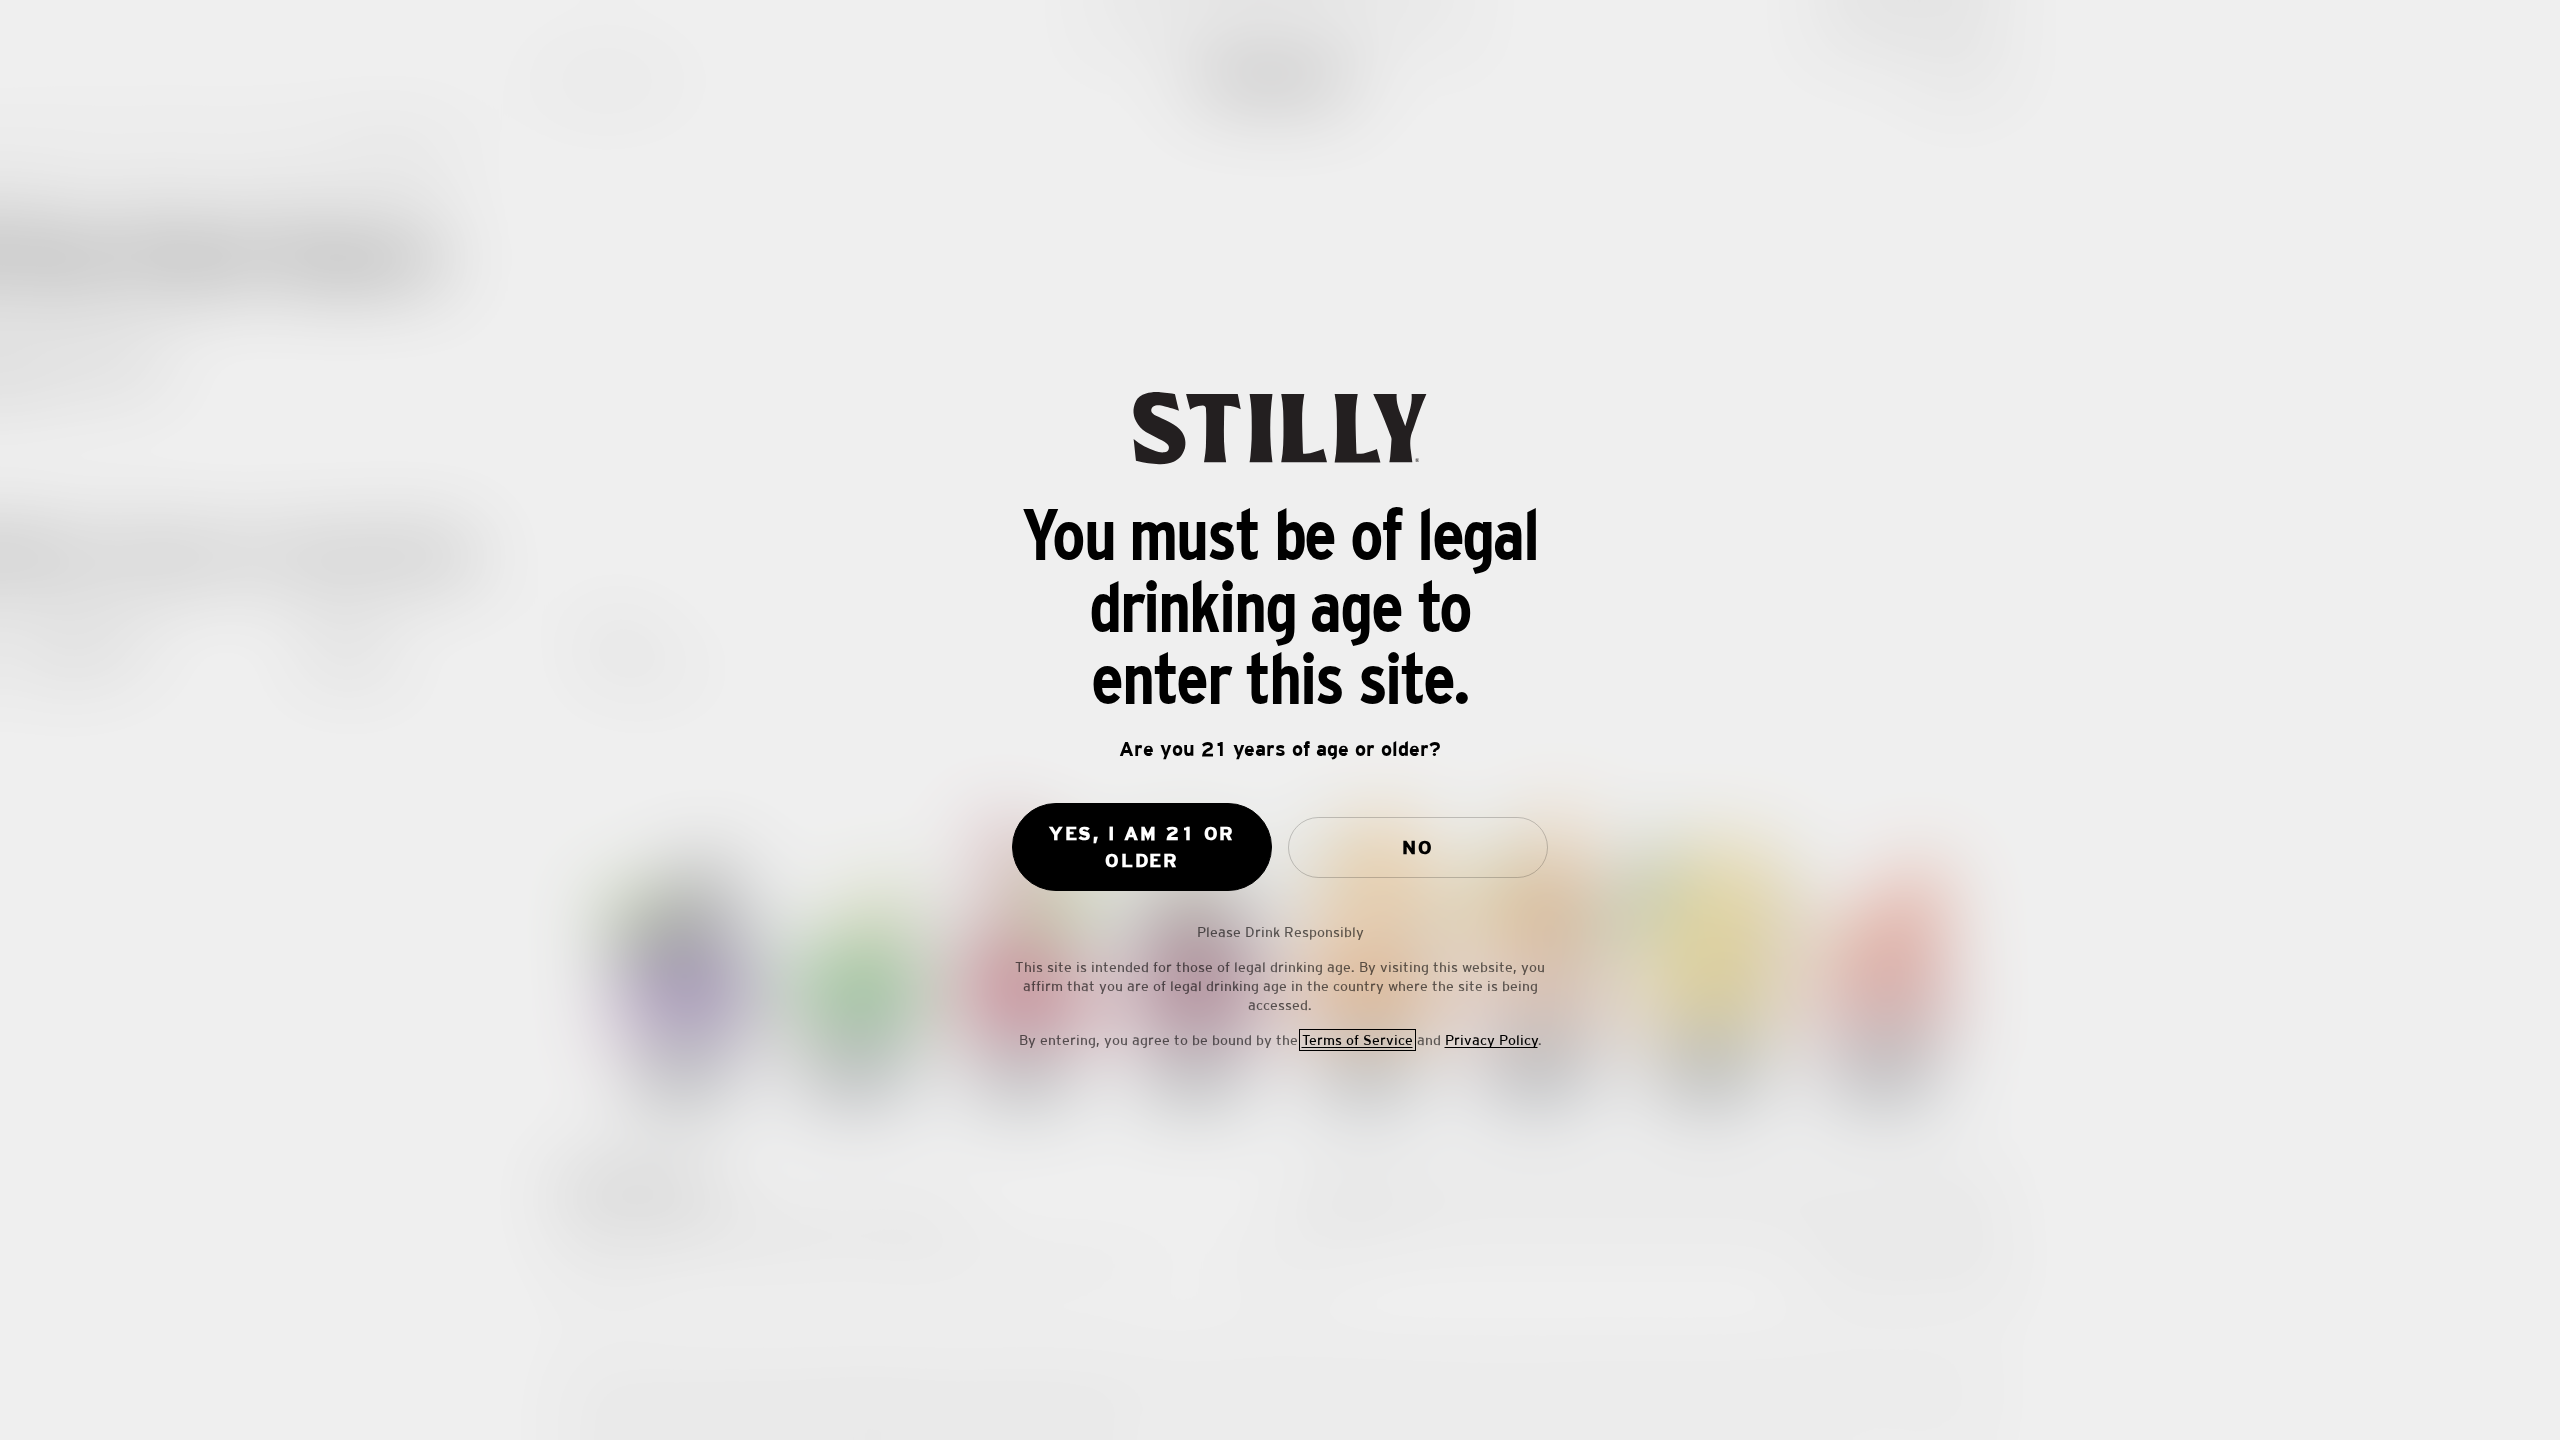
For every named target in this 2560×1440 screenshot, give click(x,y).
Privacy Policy (1491, 1040)
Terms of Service (1357, 1040)
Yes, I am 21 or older (1142, 846)
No (1418, 847)
